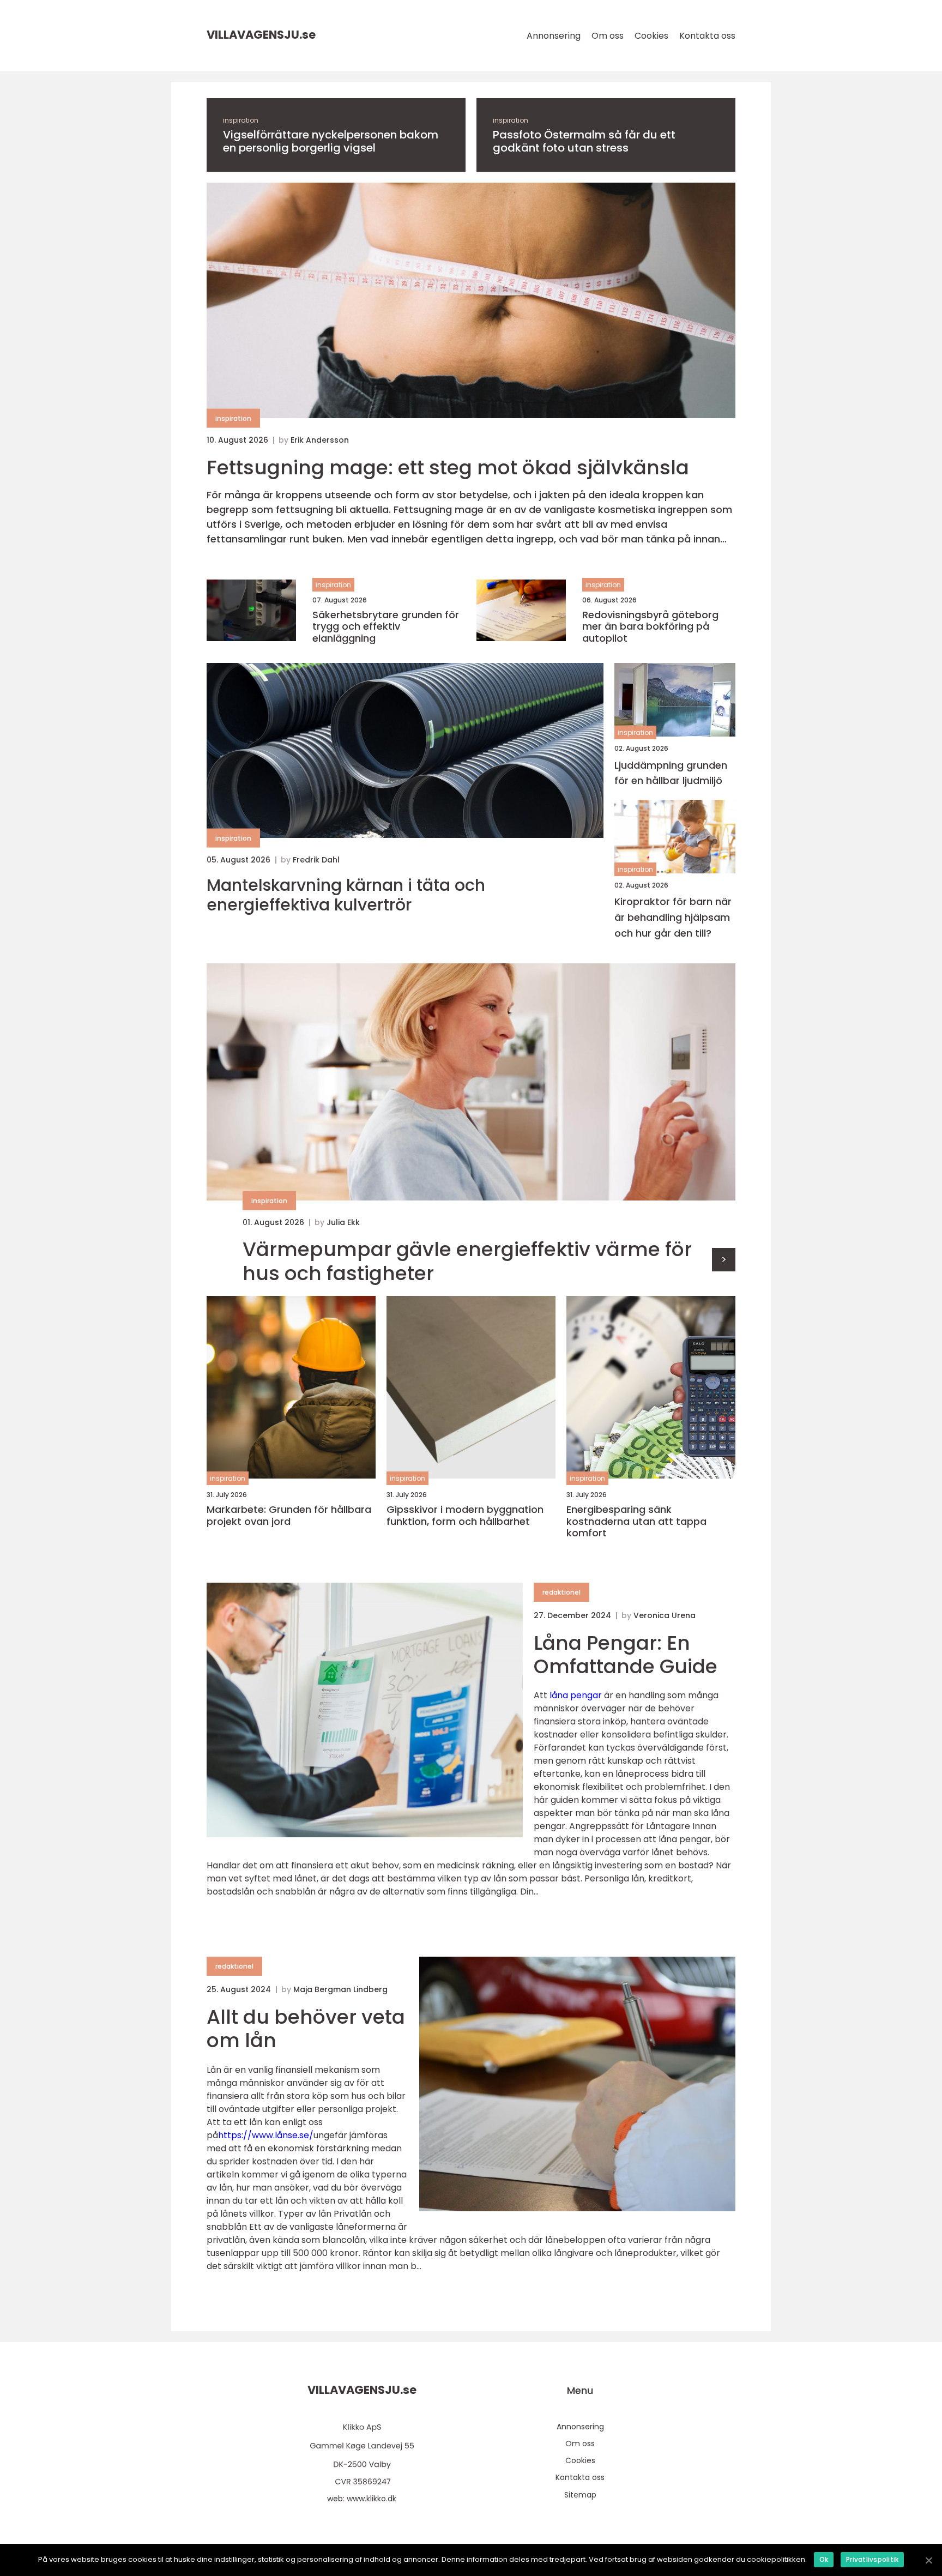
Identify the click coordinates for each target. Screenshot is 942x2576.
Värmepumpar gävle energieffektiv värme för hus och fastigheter (467, 1261)
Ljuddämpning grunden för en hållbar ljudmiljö (671, 773)
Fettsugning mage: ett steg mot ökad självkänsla (448, 467)
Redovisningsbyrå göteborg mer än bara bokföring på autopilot (650, 627)
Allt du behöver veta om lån (306, 2029)
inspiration (241, 120)
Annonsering (554, 36)
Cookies (651, 36)
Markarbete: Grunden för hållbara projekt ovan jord (289, 1515)
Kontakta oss (707, 36)
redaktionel (561, 1592)
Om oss (608, 36)
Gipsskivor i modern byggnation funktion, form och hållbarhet (465, 1515)
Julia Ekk (343, 1222)
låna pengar (576, 1695)
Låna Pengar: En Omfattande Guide (626, 1655)
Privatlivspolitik (872, 2559)
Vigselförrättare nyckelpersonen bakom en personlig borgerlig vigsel (331, 141)
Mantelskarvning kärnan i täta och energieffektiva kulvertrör (346, 895)
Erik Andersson (320, 440)
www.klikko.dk (372, 2499)
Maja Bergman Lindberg (340, 1989)
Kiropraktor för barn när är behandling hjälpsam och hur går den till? (673, 917)
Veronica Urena (665, 1615)
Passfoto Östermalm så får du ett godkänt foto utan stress (584, 141)
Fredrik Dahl (316, 860)
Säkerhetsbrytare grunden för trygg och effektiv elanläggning (386, 627)
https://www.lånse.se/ (266, 2135)
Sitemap (580, 2495)
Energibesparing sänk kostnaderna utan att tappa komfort (636, 1521)
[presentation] (724, 1260)
